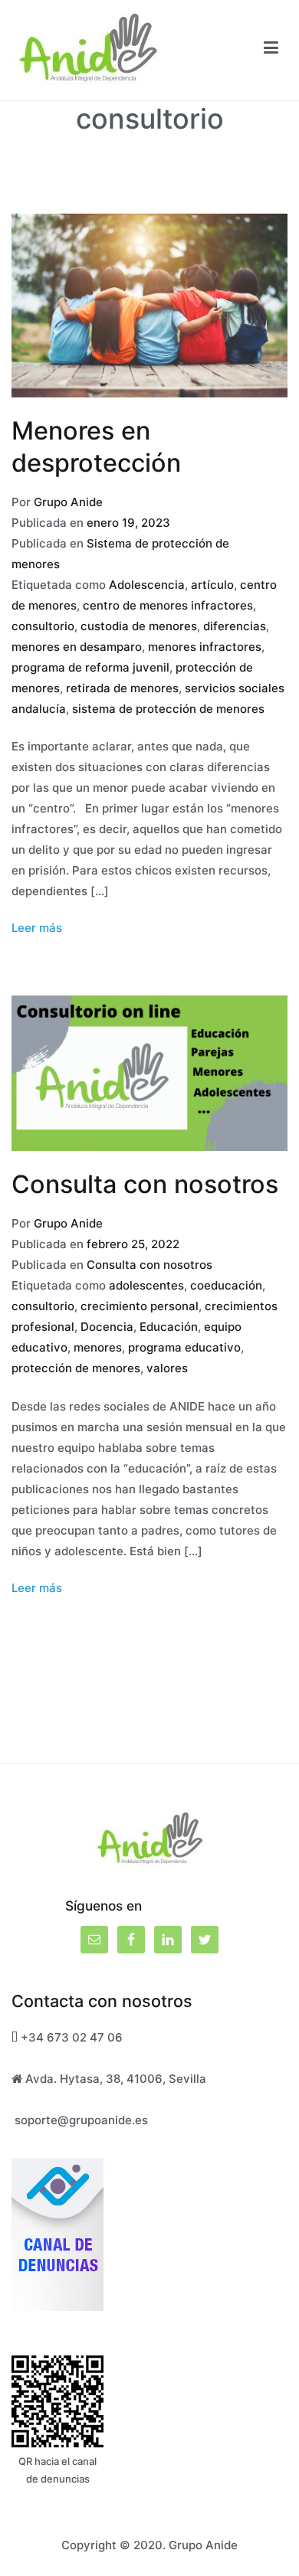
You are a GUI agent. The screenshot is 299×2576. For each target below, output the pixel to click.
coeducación (226, 1285)
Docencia (107, 1327)
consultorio (43, 626)
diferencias (235, 626)
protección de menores (76, 1368)
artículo (212, 585)
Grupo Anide (68, 502)
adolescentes (146, 1285)
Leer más (37, 928)
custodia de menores (139, 626)
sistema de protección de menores (168, 709)
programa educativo (184, 1347)
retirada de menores (122, 688)
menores (98, 1347)
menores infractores (205, 647)
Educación (169, 1327)
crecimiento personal (140, 1306)
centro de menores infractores (168, 605)
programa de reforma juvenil (90, 667)
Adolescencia (147, 585)
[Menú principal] (271, 50)
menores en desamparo (77, 647)
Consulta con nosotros (145, 1184)
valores (167, 1368)
